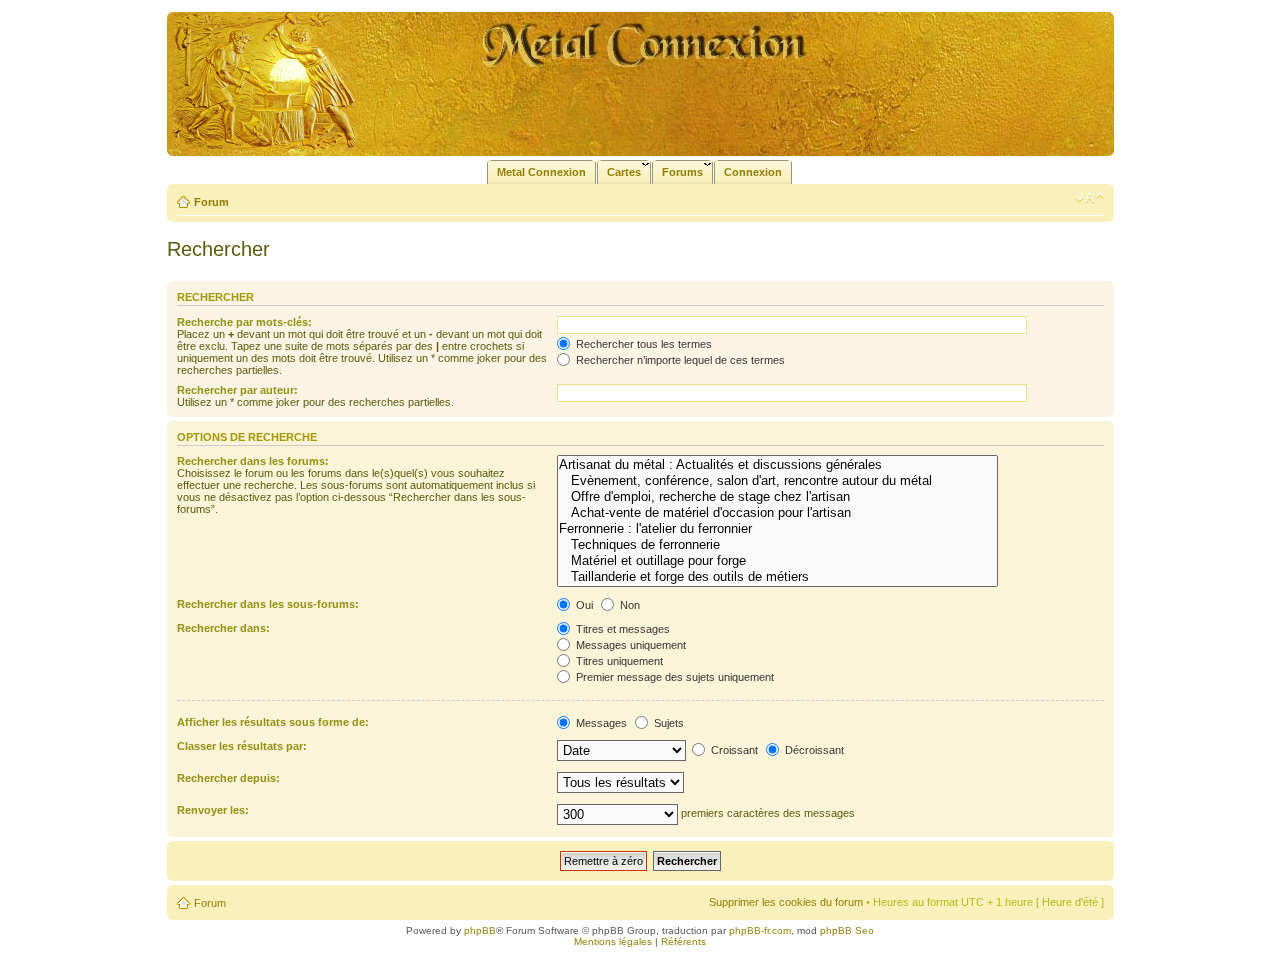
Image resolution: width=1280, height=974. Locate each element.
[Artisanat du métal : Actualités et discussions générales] (777, 465)
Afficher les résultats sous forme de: (273, 722)
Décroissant (813, 750)
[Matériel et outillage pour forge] (777, 561)
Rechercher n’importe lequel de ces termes (679, 360)
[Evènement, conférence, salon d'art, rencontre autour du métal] (777, 481)
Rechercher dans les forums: (253, 461)
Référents (683, 941)
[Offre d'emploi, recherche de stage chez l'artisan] (777, 497)
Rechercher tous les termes (642, 344)
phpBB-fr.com (760, 930)
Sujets (667, 723)
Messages (600, 723)
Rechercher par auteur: (237, 390)
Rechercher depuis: (228, 778)
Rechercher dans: (223, 628)
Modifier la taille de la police (1089, 198)
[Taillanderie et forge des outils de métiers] (777, 577)
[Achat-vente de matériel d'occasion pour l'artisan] (777, 513)
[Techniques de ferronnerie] (777, 545)
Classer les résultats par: (242, 746)
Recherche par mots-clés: (244, 322)
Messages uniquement (629, 645)
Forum (211, 202)
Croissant (733, 750)
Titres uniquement (618, 661)
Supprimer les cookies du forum (786, 902)
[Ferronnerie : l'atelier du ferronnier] (777, 529)
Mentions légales (613, 941)
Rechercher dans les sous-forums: (268, 604)
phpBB (480, 930)
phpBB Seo (847, 930)
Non (628, 605)
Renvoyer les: (213, 810)
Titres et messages (621, 629)
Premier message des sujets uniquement (673, 677)
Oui (583, 605)
